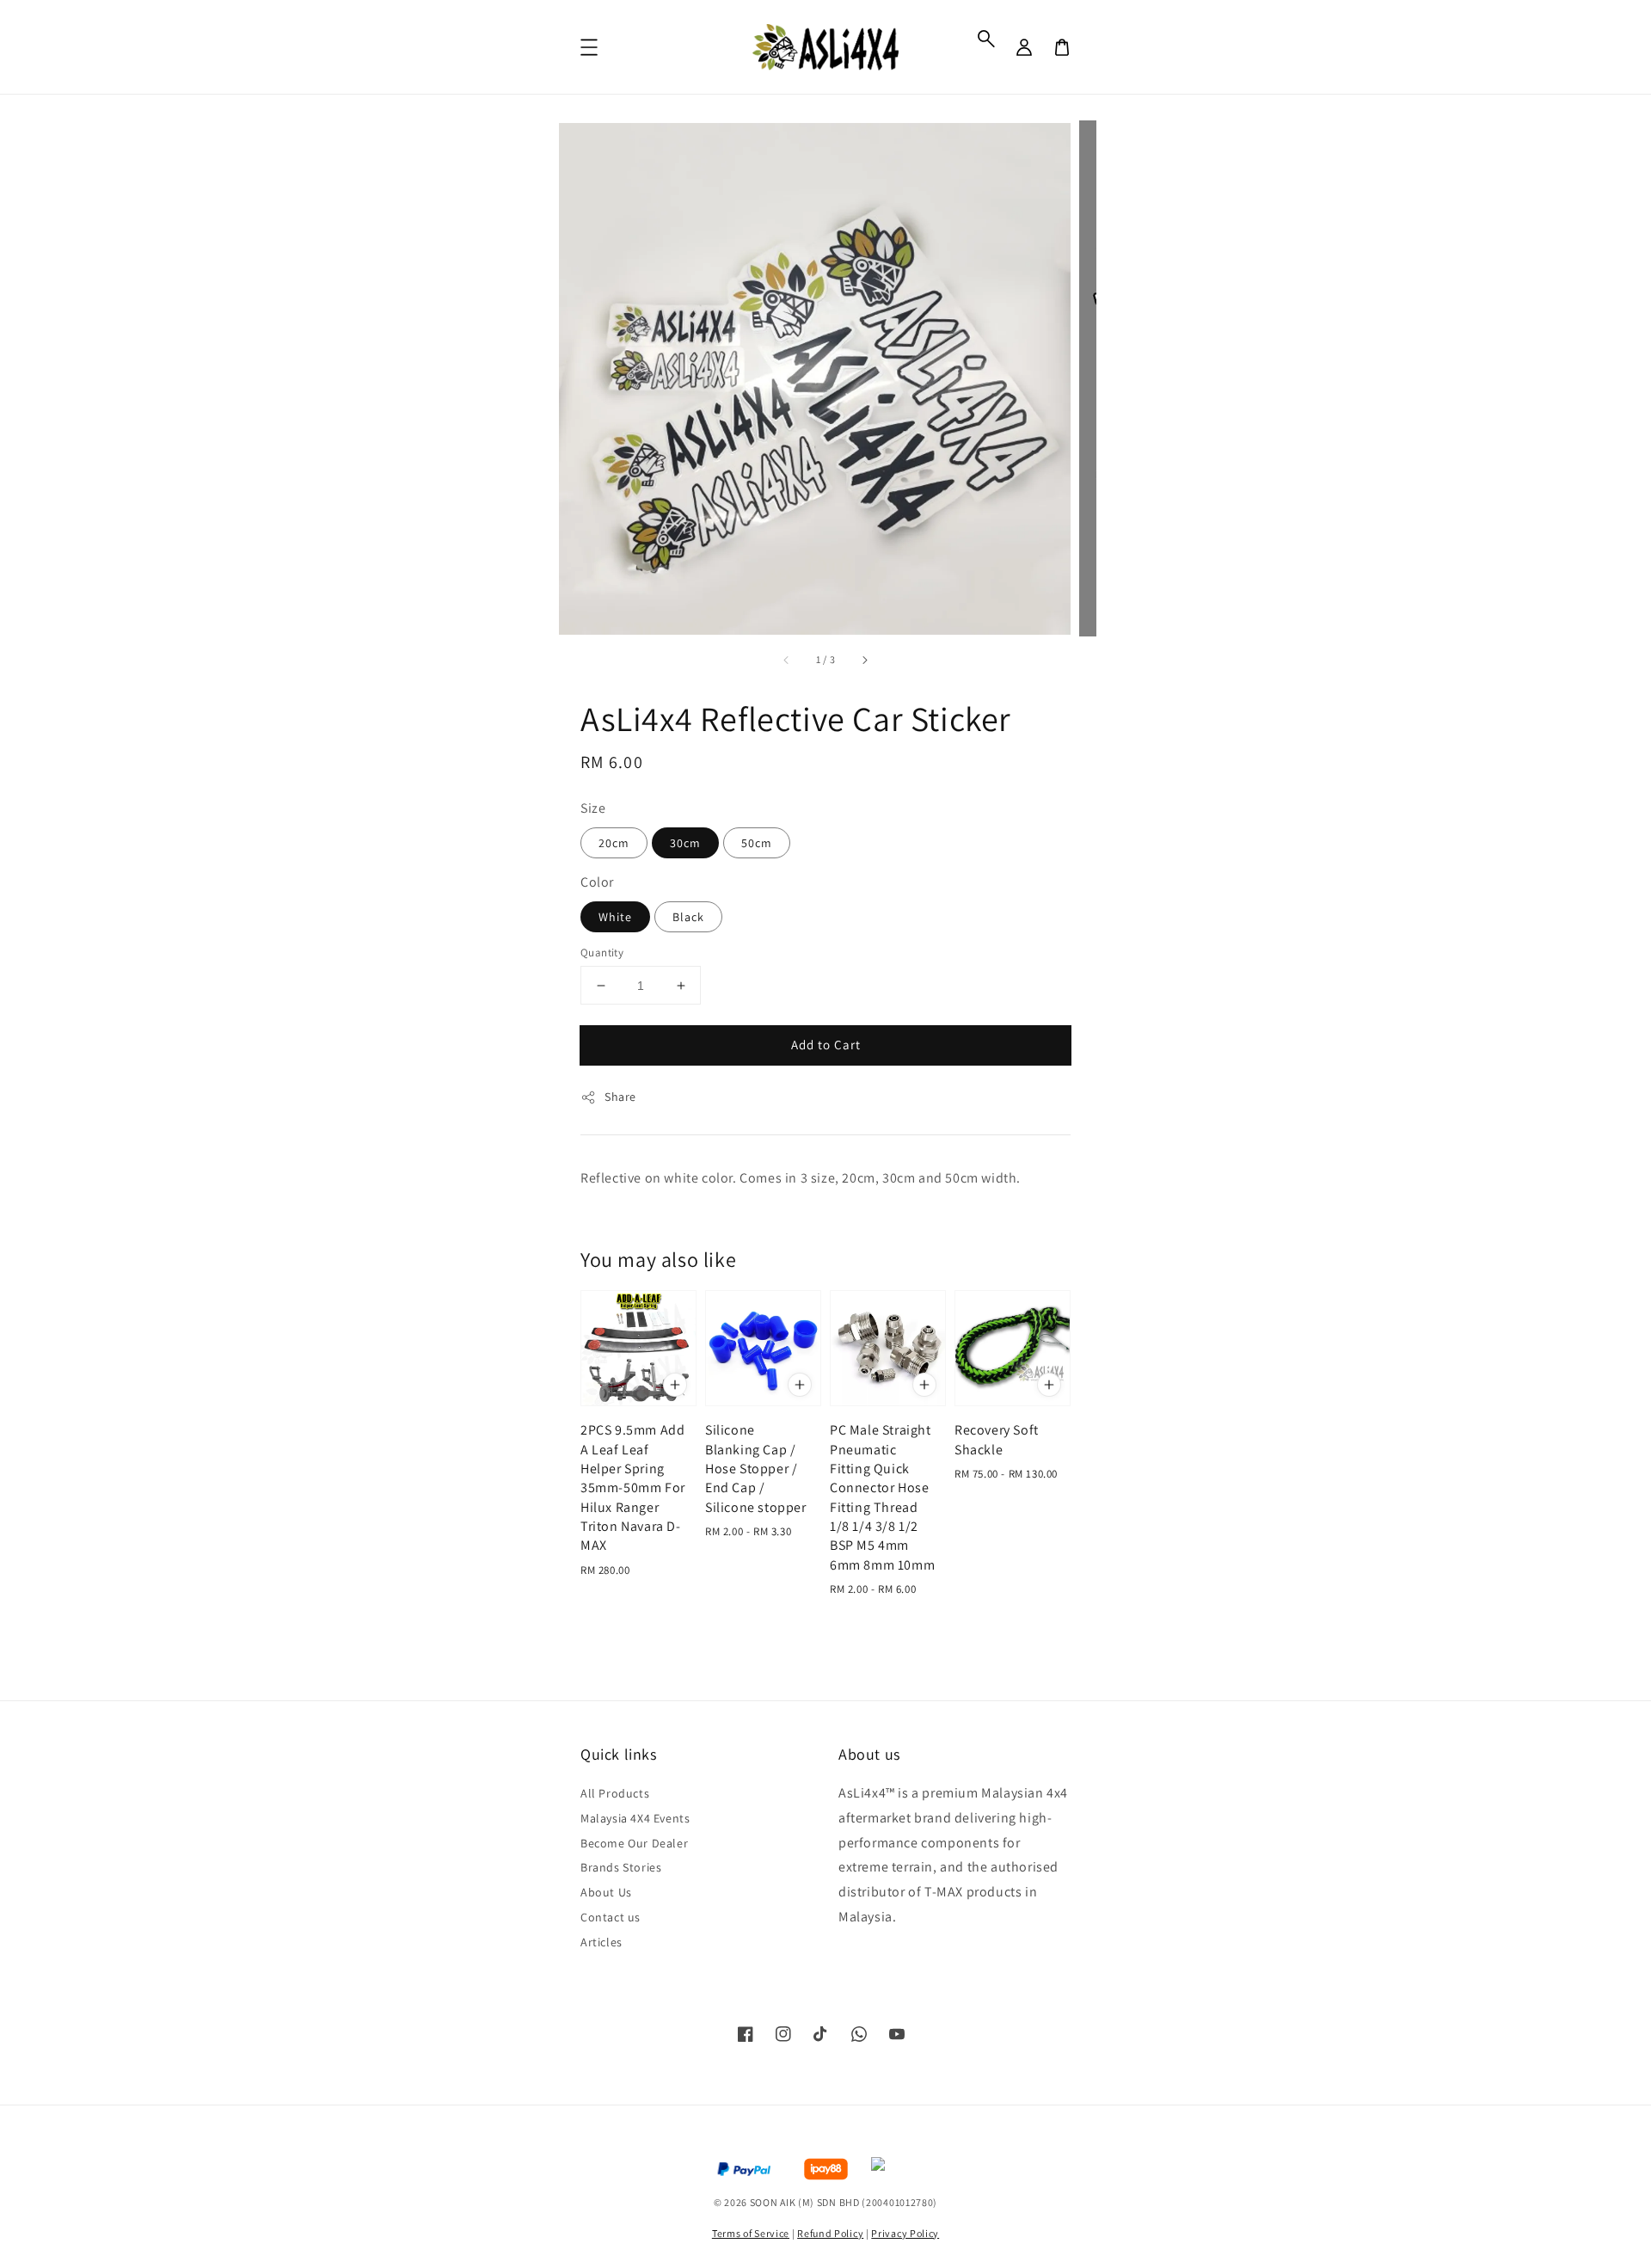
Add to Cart (826, 1045)
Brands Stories (621, 1867)
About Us (606, 1892)
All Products (615, 1793)
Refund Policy (830, 2233)
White (615, 917)
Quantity (602, 953)
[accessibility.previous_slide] (787, 660)
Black (688, 917)
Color (597, 882)
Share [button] (620, 1097)
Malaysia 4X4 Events (635, 1818)
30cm (685, 843)
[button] (986, 39)
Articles (601, 1942)
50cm (757, 843)
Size (593, 808)
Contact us (611, 1917)
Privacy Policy (905, 2233)
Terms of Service (751, 2233)
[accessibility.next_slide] (864, 660)
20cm (614, 843)
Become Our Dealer (634, 1843)
